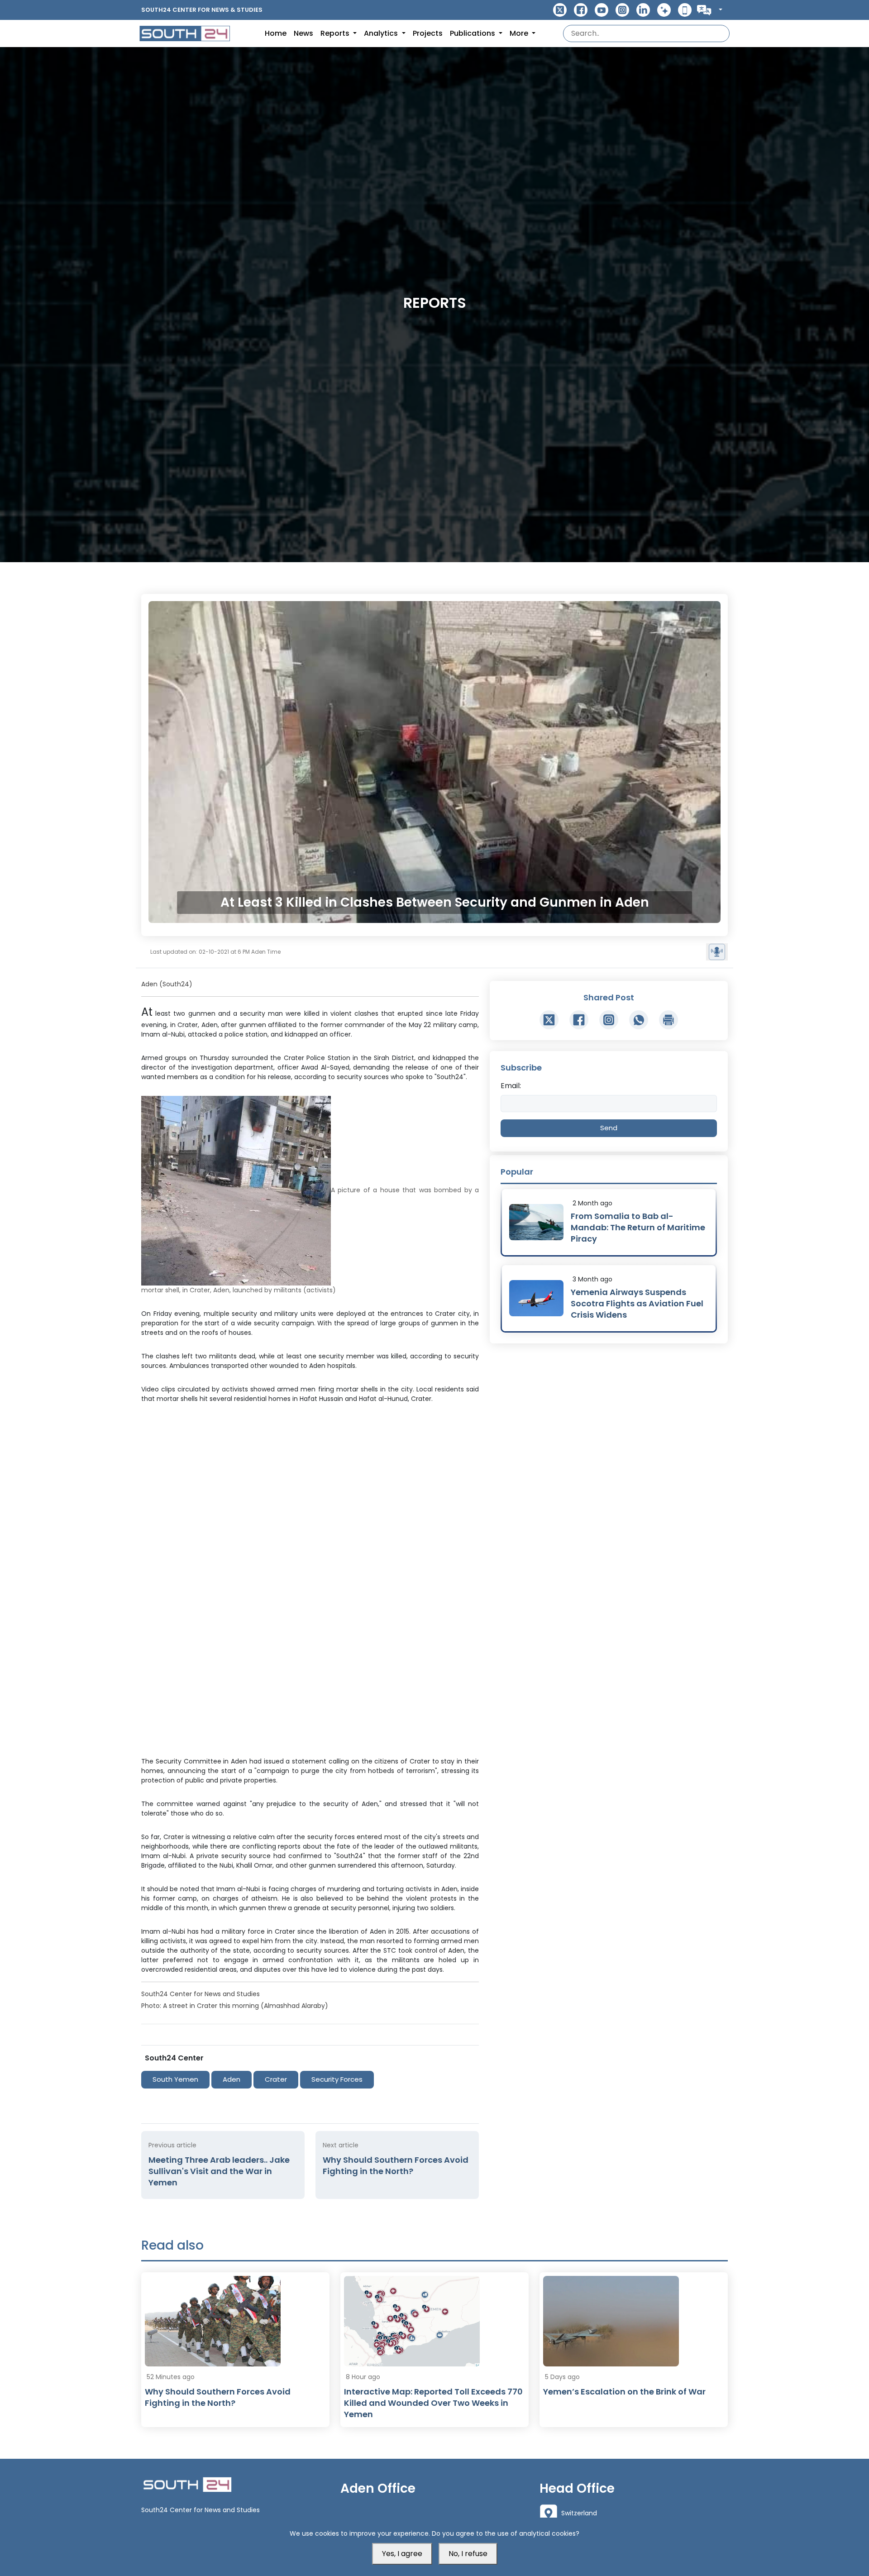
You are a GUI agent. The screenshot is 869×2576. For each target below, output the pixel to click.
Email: (511, 1086)
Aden (232, 2079)
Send (609, 1128)
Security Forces (337, 2079)
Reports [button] (336, 33)
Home (276, 33)
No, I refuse (468, 2554)
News (303, 33)
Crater (276, 2079)
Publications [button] (473, 33)
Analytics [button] (382, 33)
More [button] (520, 33)
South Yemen (175, 2079)
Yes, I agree (402, 2554)
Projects (428, 33)
